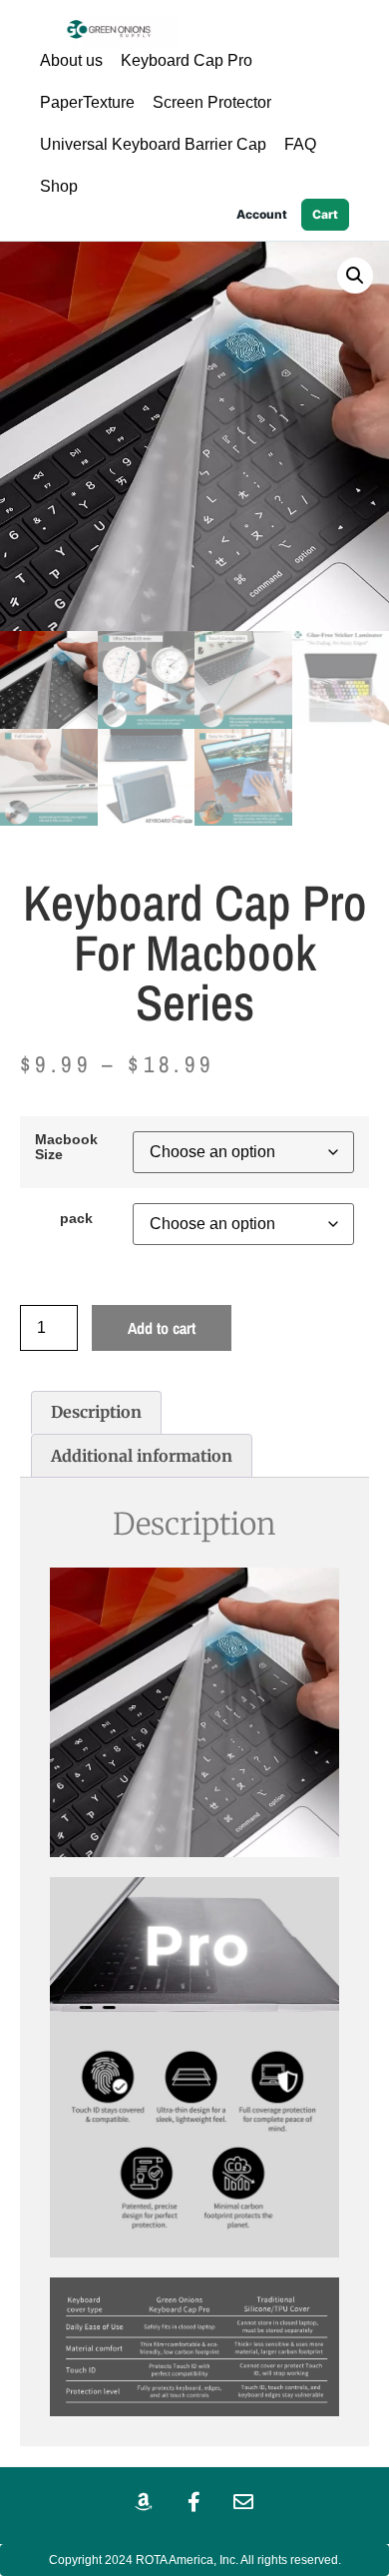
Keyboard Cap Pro (187, 60)
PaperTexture (87, 102)
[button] (355, 276)
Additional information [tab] (142, 1456)
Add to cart (162, 1328)
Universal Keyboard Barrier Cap (153, 144)
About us (71, 60)
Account (262, 214)
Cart (325, 214)
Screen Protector (212, 102)
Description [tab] (96, 1412)
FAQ (300, 144)
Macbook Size (66, 1147)
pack (76, 1218)
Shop (59, 186)
